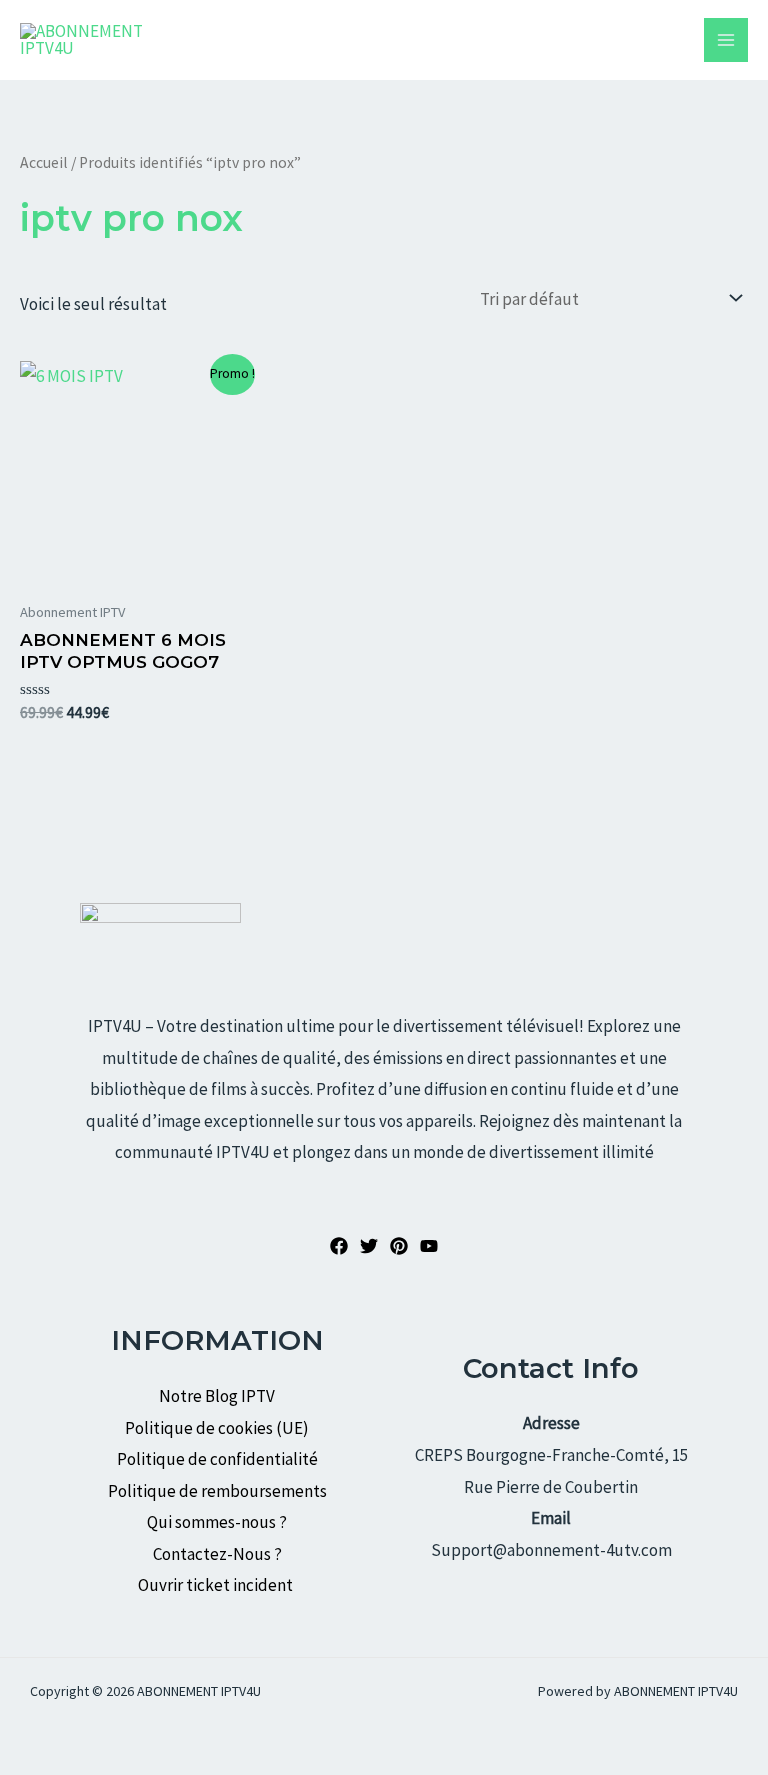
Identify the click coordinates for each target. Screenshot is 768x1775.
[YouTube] (429, 1246)
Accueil (44, 162)
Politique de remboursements (217, 1491)
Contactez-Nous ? (217, 1554)
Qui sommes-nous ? (217, 1522)
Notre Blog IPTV (217, 1396)
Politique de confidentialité (217, 1459)
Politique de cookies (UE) (217, 1428)
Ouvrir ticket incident (217, 1585)
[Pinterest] (399, 1246)
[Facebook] (339, 1246)
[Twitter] (369, 1246)
